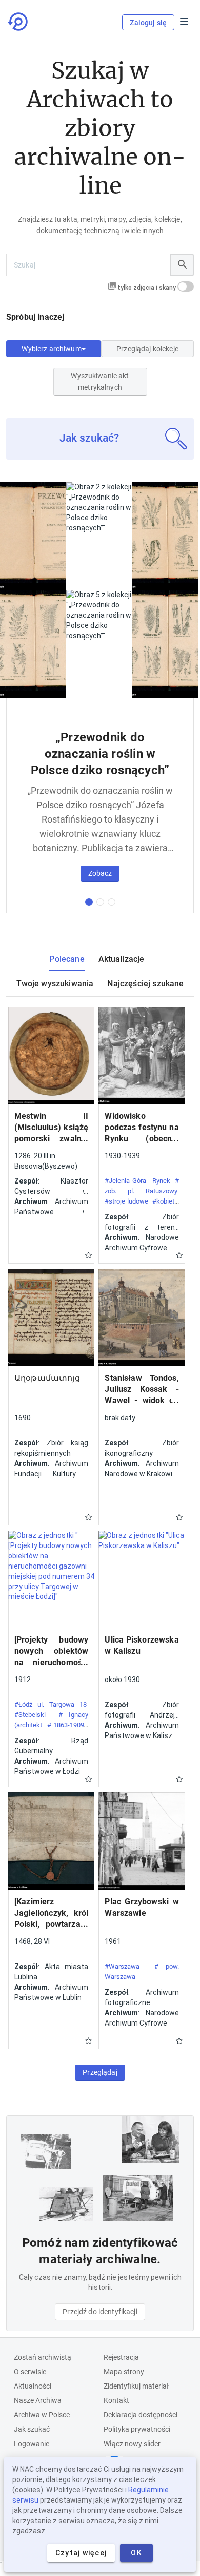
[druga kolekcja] (100, 902)
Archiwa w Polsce (42, 2415)
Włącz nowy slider (132, 2444)
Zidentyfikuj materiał (136, 2386)
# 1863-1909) (67, 1725)
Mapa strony (124, 2372)
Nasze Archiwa (38, 2400)
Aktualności (33, 2386)
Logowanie (32, 2444)
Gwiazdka (88, 1255)
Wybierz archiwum (51, 349)
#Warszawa (122, 1966)
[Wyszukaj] (182, 265)
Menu (184, 22)
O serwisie (30, 2372)
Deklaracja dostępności (141, 2415)
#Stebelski (30, 1715)
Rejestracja (121, 2357)
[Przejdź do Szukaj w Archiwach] (18, 22)
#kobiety (165, 1201)
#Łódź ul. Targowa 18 (51, 1704)
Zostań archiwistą (43, 2357)
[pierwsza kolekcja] (89, 902)
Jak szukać (32, 2429)
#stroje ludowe (126, 1201)
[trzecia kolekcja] (112, 902)
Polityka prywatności (137, 2429)
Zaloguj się (148, 23)
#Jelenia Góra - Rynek (137, 1181)
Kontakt (116, 2400)
